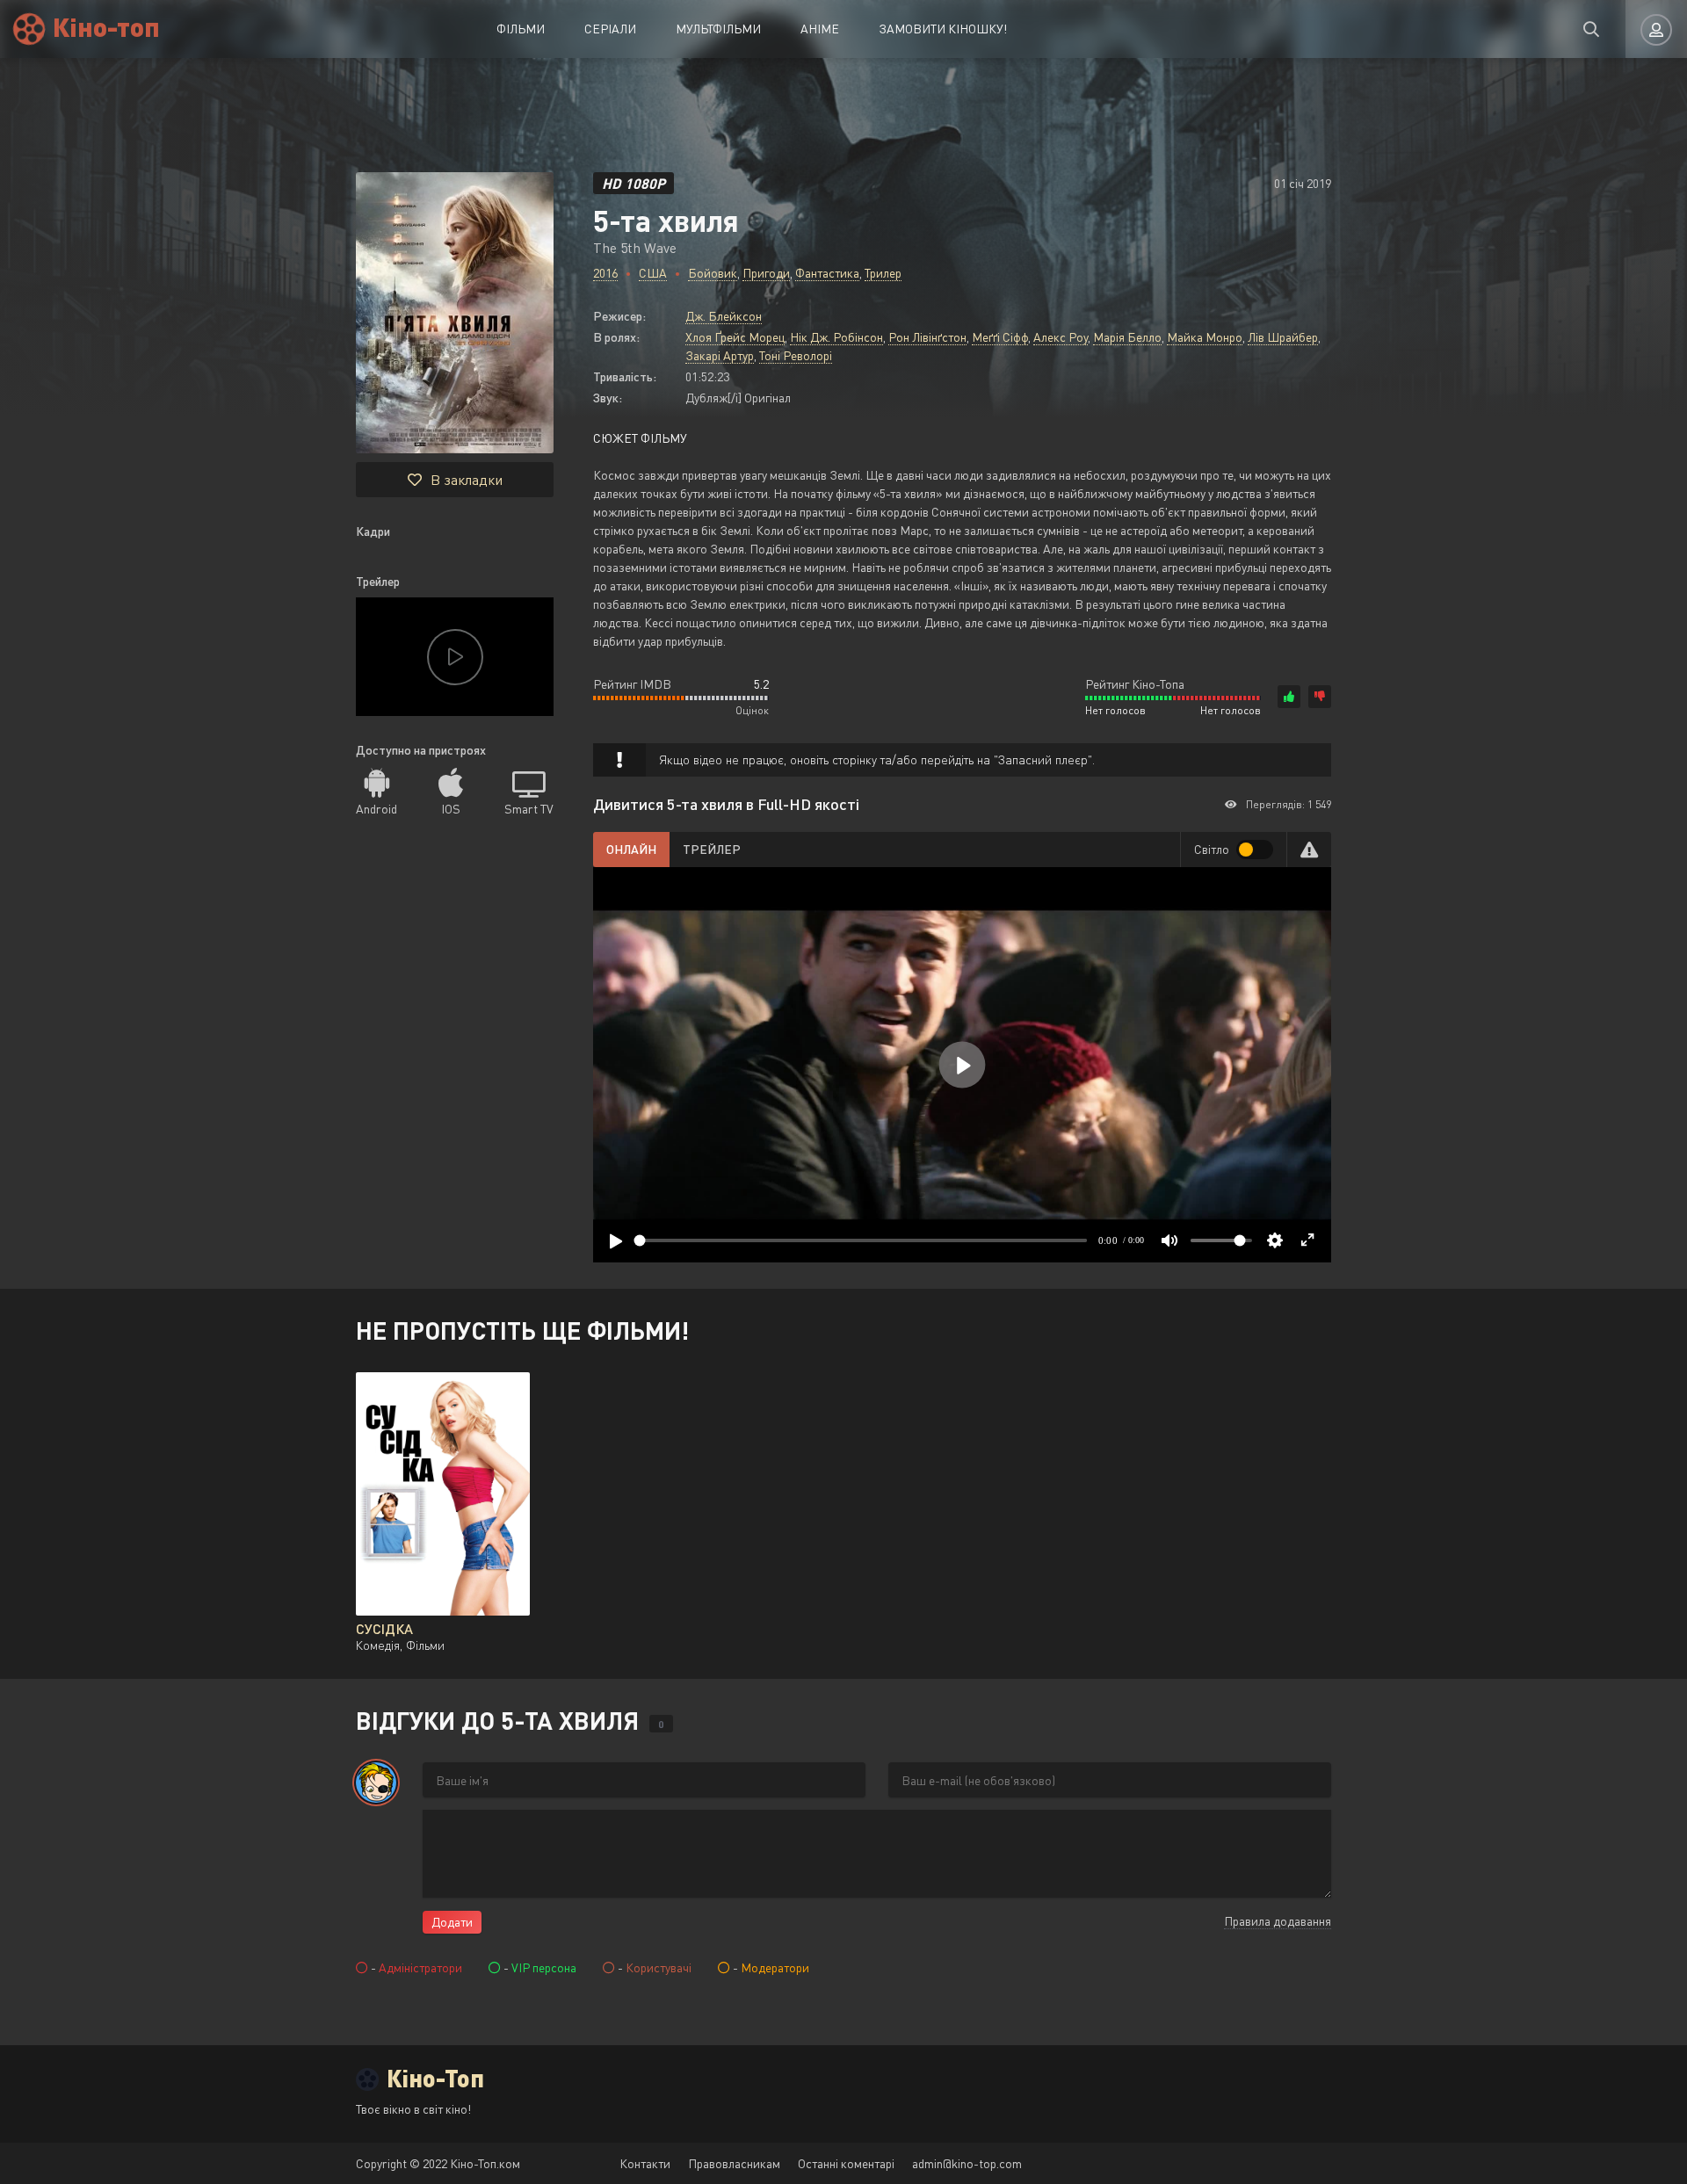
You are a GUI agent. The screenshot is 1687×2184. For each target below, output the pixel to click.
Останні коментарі (846, 2163)
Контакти (645, 2163)
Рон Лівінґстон (927, 337)
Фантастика (827, 273)
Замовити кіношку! (943, 29)
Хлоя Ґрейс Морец (735, 337)
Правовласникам (734, 2163)
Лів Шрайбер (1283, 337)
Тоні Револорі (796, 355)
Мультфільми (718, 29)
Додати (452, 1922)
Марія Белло (1127, 337)
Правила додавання (1278, 1921)
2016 (605, 273)
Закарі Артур (720, 355)
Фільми (521, 29)
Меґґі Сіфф (1000, 337)
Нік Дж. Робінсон (836, 337)
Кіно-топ (106, 26)
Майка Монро (1205, 337)
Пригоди (766, 273)
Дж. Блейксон (724, 316)
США (653, 273)
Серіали (610, 29)
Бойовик (713, 273)
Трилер (883, 273)
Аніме (820, 29)
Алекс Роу (1061, 337)
